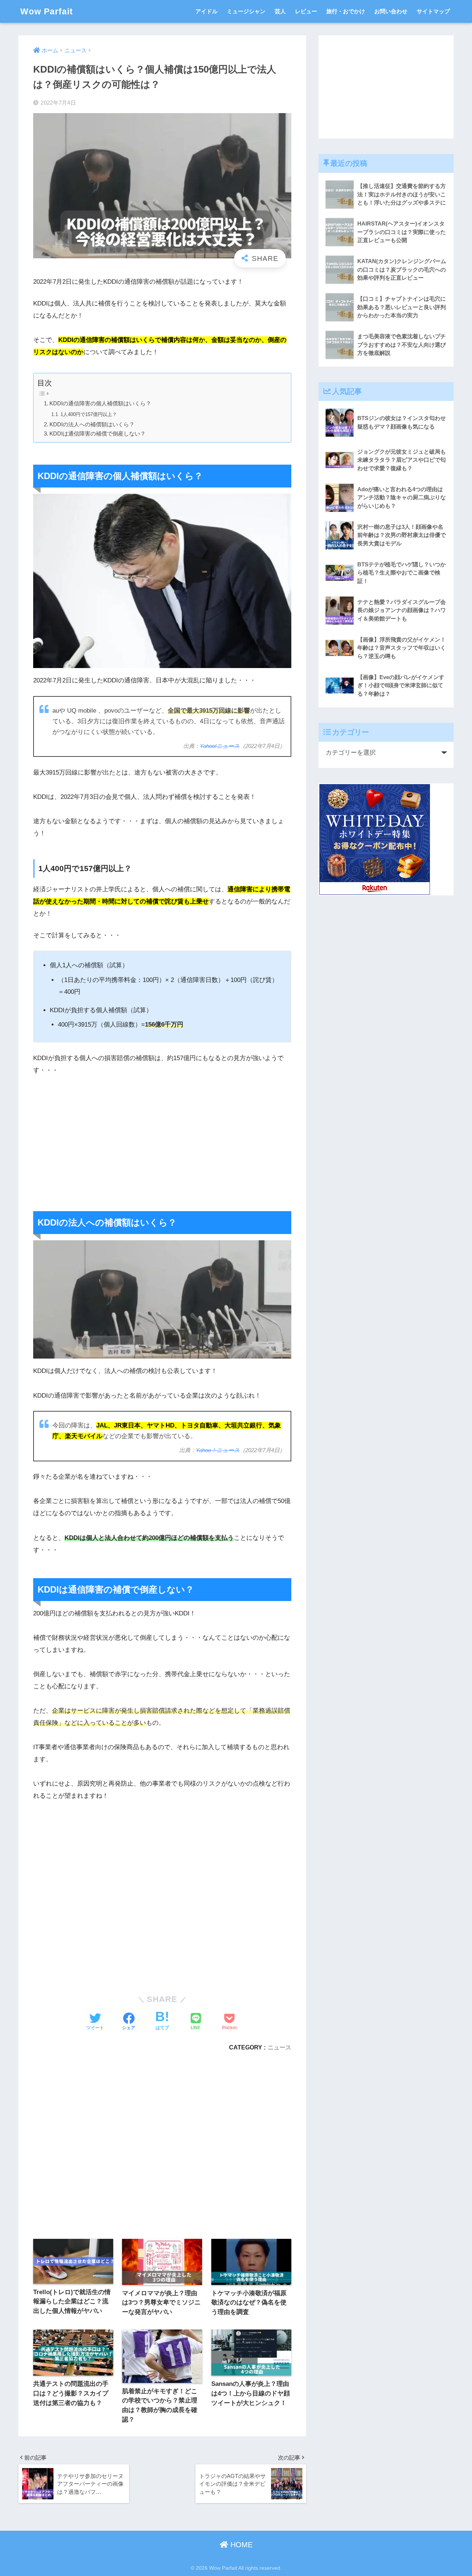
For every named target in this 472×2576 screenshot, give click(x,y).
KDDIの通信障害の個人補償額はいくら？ (100, 403)
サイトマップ (433, 11)
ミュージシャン (246, 11)
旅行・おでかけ (346, 11)
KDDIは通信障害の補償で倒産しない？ (98, 434)
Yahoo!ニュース (220, 746)
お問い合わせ (391, 11)
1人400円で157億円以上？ (89, 414)
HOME (240, 2545)
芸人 (280, 11)
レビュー (306, 11)
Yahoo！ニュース (218, 1450)
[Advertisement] (162, 1137)
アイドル (206, 11)
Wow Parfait (47, 11)
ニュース (280, 2047)
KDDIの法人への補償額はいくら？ (92, 424)
